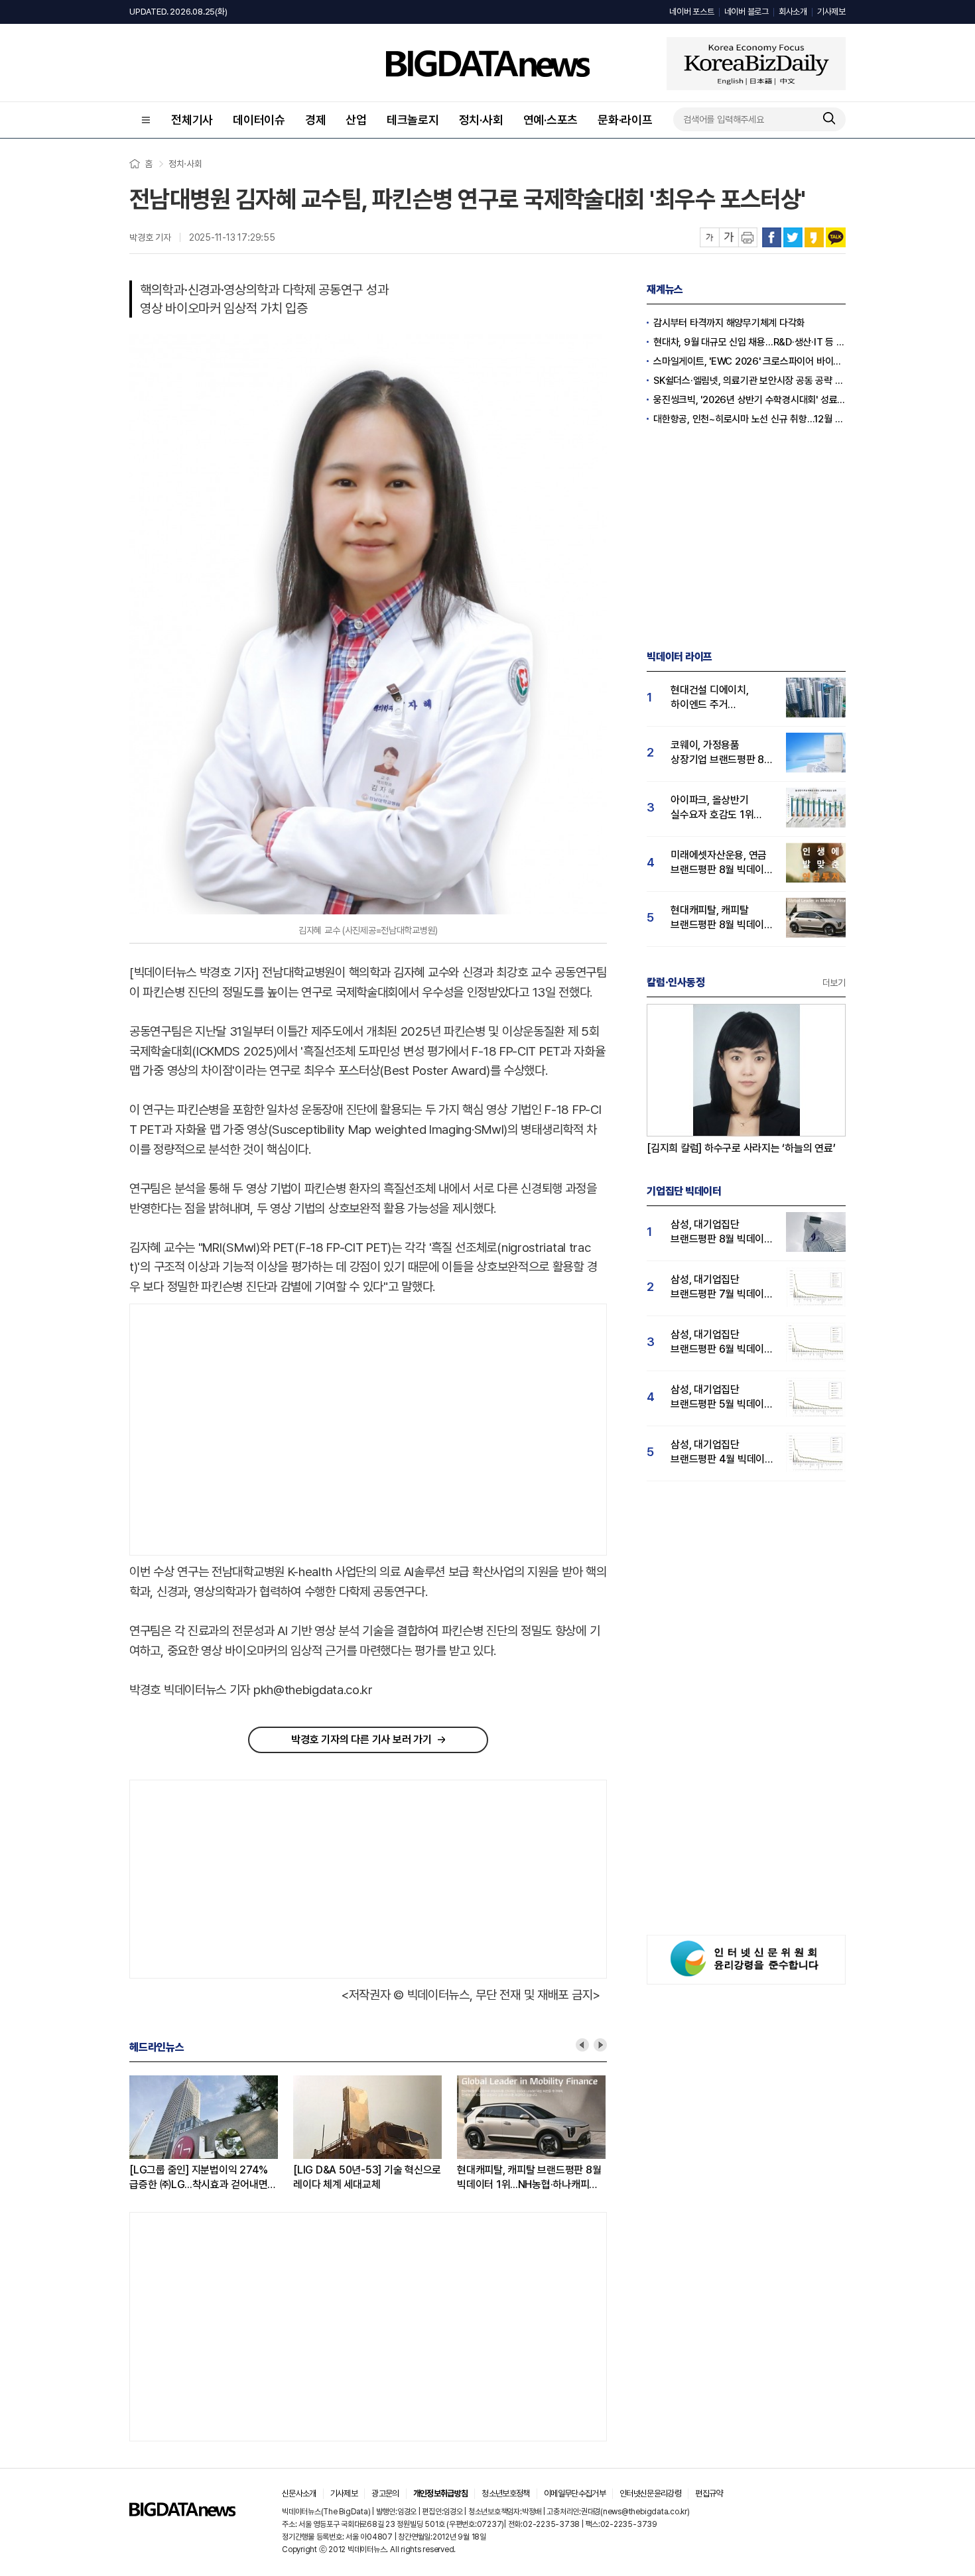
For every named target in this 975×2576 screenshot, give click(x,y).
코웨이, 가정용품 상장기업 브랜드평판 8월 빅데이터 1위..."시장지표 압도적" (722, 753)
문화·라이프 (625, 120)
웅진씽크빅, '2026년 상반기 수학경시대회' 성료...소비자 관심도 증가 (749, 400)
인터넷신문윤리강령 (650, 2493)
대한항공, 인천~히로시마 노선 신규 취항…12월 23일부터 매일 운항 (749, 419)
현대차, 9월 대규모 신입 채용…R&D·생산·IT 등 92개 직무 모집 (749, 342)
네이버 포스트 (691, 12)
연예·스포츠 (551, 120)
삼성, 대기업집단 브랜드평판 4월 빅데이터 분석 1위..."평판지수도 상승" (722, 1452)
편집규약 (709, 2493)
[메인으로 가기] (182, 2513)
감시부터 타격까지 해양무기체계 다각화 (729, 323)
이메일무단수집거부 (575, 2493)
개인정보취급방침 (441, 2493)
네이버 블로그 (747, 12)
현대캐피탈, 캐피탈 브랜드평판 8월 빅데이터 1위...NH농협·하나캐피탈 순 (529, 2178)
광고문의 (385, 2493)
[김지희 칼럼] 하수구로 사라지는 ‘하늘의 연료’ (741, 1148)
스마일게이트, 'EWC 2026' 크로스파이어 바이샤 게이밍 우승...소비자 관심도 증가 (749, 361)
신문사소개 (299, 2493)
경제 (316, 120)
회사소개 (793, 12)
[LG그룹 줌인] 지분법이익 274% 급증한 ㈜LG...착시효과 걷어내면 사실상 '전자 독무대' (199, 2178)
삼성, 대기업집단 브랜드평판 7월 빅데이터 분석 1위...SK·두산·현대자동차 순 (722, 1287)
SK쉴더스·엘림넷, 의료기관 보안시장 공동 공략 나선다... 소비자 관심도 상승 (749, 381)
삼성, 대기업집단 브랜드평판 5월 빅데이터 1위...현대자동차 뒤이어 (722, 1397)
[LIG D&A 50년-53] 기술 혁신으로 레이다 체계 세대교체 (367, 2177)
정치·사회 (481, 120)
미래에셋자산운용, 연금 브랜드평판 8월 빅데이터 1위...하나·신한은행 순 (722, 863)
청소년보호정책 (505, 2493)
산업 (356, 120)
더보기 (834, 983)
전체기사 (192, 120)
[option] (211, 2134)
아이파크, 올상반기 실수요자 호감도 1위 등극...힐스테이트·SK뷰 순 (719, 808)
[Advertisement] (241, 1430)
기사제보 (831, 12)
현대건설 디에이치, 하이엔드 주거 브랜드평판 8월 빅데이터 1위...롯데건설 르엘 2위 (722, 698)
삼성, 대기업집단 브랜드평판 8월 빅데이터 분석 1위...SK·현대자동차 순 (722, 1232)
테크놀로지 (413, 120)
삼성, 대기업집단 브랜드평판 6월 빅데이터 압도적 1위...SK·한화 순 (722, 1342)
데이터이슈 (259, 120)
